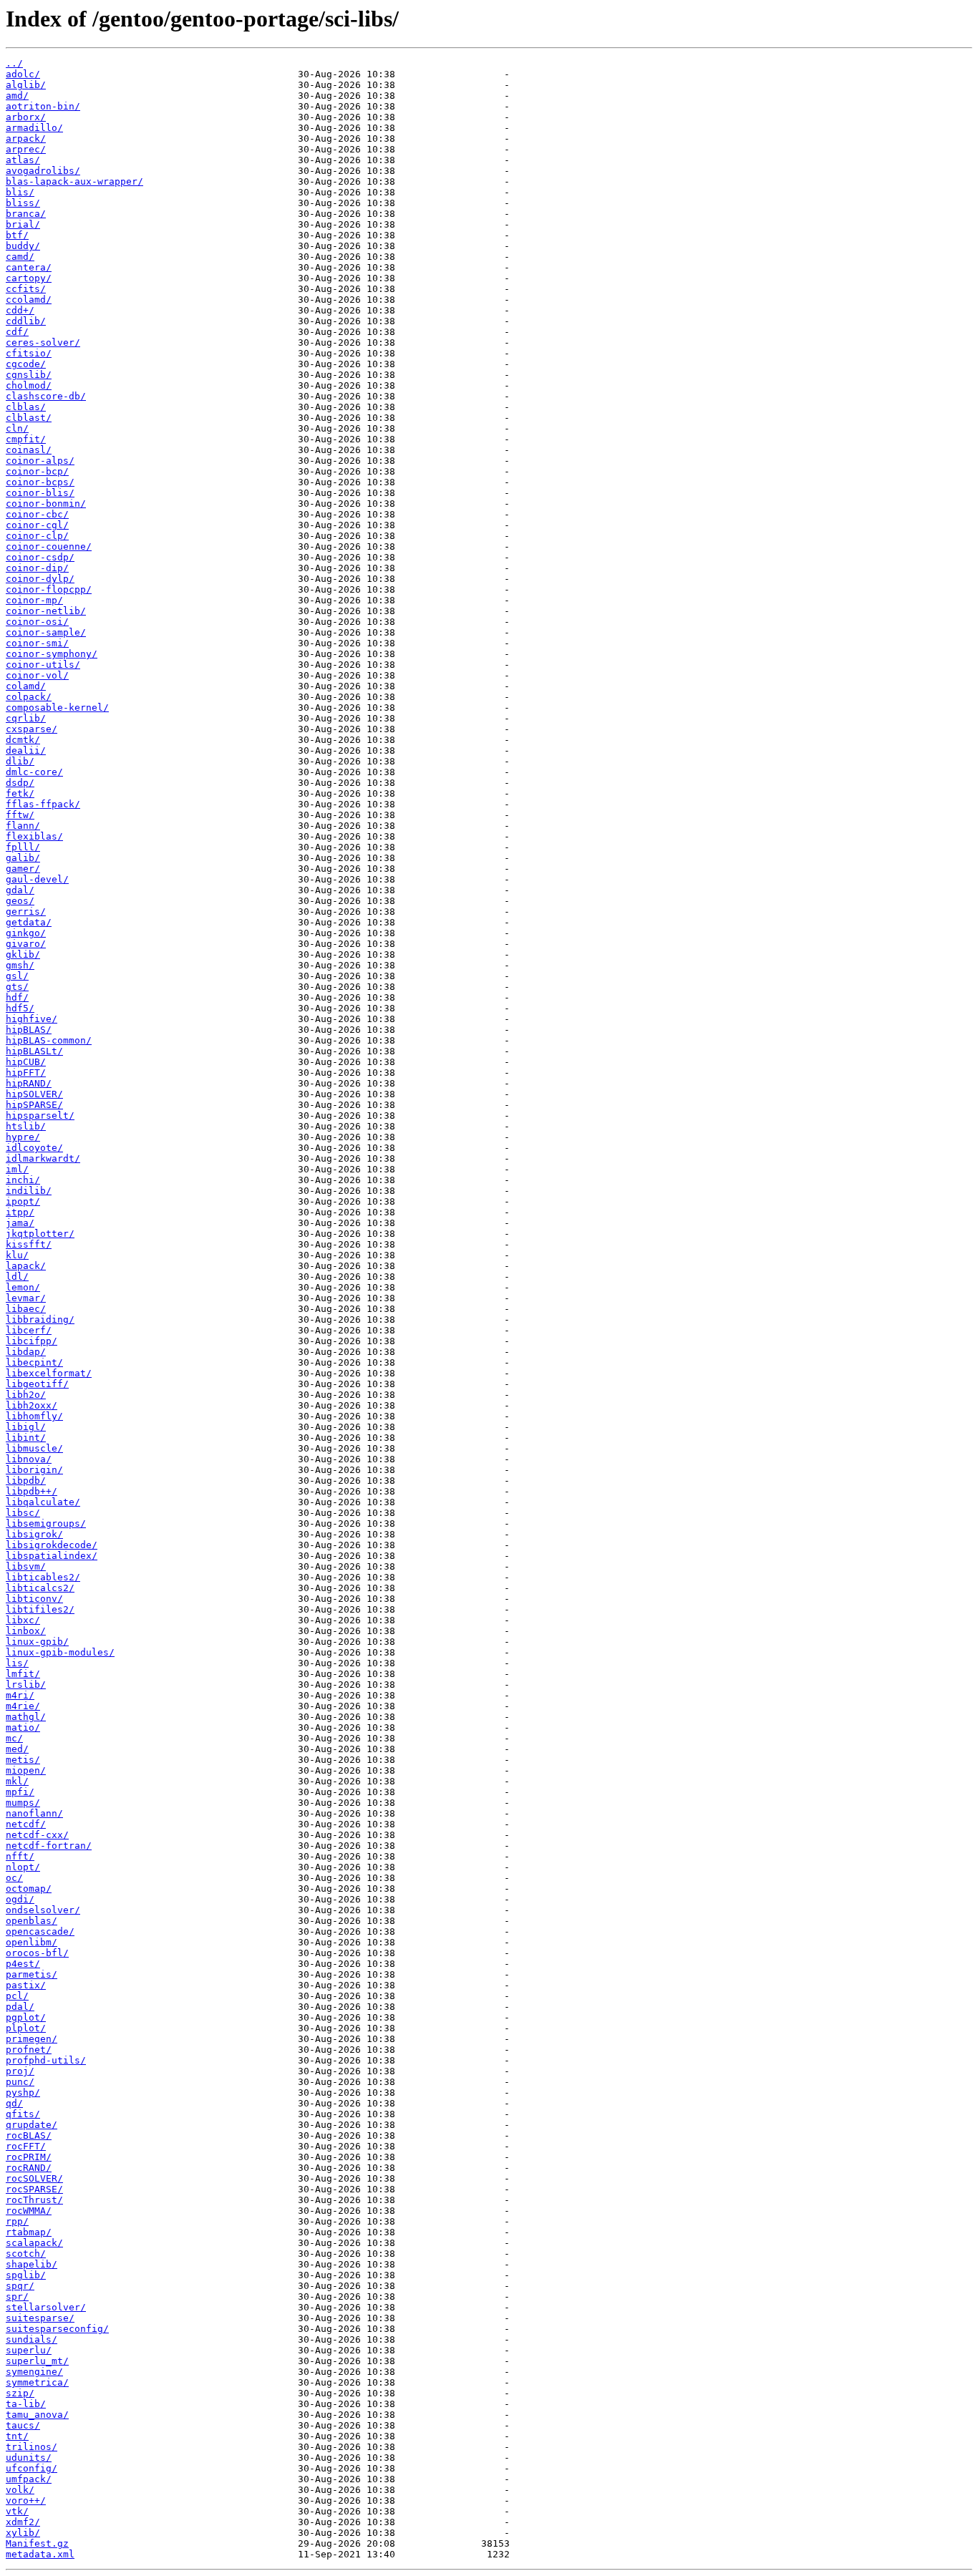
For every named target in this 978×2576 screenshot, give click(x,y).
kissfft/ (29, 1244)
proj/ (20, 2071)
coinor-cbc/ (37, 514)
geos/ (20, 901)
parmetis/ (32, 1974)
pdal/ (20, 2007)
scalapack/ (34, 2243)
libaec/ (26, 1309)
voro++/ (26, 2500)
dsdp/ (20, 783)
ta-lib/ (26, 2404)
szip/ (20, 2393)
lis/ (17, 1663)
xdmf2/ (23, 2522)
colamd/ (26, 686)
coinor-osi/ (37, 622)
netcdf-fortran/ (49, 1846)
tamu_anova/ (37, 2415)
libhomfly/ (34, 1416)
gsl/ (17, 976)
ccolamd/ (29, 300)
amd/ (17, 96)
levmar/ (26, 1298)
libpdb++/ (32, 1491)
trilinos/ (32, 2447)
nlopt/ (23, 1867)
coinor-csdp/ (40, 557)
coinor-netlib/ (46, 611)
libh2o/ (26, 1395)
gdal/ (20, 890)
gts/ (17, 987)
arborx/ (26, 117)
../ (14, 63)
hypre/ (23, 1137)
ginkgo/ (26, 933)
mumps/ (23, 1803)
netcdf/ (26, 1824)
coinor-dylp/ (40, 579)
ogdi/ (20, 1899)
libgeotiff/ (37, 1384)
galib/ (23, 858)
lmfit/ (23, 1674)
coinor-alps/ (40, 461)
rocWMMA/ (29, 2211)
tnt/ (17, 2436)
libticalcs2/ (40, 1588)
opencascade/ (40, 1931)
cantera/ (29, 267)
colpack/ (29, 697)
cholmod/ (29, 385)
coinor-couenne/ (49, 546)
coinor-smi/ (37, 643)
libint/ (26, 1438)
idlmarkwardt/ (43, 1158)
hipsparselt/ (40, 1116)
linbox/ (26, 1631)
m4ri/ (20, 1695)
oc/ (14, 1878)
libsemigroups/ (46, 1523)
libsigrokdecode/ (52, 1545)
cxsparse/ (32, 729)
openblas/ (32, 1921)
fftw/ (20, 815)
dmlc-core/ (34, 772)
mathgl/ (26, 1717)
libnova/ (29, 1459)
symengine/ (34, 2372)
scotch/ (26, 2254)
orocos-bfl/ (37, 1953)
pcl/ (17, 1996)
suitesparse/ (40, 2318)
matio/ (23, 1727)
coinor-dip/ (37, 568)
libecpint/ (34, 1362)
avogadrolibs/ (43, 171)
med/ (17, 1749)
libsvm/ (26, 1566)
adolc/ (23, 74)
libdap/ (26, 1352)
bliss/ (23, 203)
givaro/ (26, 944)
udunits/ (29, 2458)
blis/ (20, 192)
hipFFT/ (26, 1073)
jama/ (20, 1223)
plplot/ (26, 2028)
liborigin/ (34, 1470)
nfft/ (20, 1856)
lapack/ (26, 1266)
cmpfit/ (26, 439)
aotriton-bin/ (43, 106)
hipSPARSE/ (34, 1105)
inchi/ (23, 1180)
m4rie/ (23, 1706)
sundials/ (32, 2339)
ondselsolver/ (43, 1910)
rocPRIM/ (29, 2157)
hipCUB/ (26, 1062)
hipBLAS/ (29, 1030)
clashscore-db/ (46, 396)
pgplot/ (26, 2017)
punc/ (20, 2082)
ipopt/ (23, 1201)
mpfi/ (20, 1792)
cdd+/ (20, 310)
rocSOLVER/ (34, 2178)
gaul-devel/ (37, 879)
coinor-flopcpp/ (49, 589)
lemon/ (23, 1287)
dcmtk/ (23, 740)
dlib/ (20, 761)
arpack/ (26, 138)
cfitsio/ (29, 353)
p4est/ (23, 1964)
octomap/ (29, 1889)
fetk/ (20, 793)
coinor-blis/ (40, 493)
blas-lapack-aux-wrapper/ (74, 181)
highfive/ (32, 1019)
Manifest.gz (37, 2543)
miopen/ (26, 1770)
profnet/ (29, 2050)
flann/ (23, 826)
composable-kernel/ (57, 708)
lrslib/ (26, 1685)
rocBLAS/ (29, 2135)
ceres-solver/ (43, 342)
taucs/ (23, 2425)
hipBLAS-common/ (49, 1040)
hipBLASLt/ (34, 1051)
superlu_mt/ (37, 2361)
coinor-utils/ (43, 665)
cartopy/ (29, 278)
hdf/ (17, 997)
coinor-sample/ (46, 632)
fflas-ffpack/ (43, 804)
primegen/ (32, 2039)
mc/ (14, 1738)
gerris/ (26, 912)
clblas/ (26, 407)
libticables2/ (43, 1577)
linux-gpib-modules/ (60, 1652)
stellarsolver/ (46, 2307)
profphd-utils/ (46, 2060)
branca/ (26, 214)
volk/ (20, 2490)
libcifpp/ (32, 1341)
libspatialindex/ (52, 1556)
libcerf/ (29, 1330)
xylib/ (23, 2533)
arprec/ (26, 149)
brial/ (23, 224)
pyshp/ (23, 2093)
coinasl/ (29, 450)
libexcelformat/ (49, 1373)
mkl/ (17, 1781)
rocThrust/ (34, 2200)
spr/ (17, 2296)
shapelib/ (32, 2264)
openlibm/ (32, 1942)
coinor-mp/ (34, 600)
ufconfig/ (32, 2468)
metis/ (23, 1760)
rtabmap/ (29, 2232)
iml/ (17, 1169)
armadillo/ (34, 128)
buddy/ (23, 246)
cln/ (17, 428)
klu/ (17, 1255)
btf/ (17, 235)
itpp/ (20, 1212)
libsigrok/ (34, 1534)
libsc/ (23, 1513)
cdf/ (17, 332)
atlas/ (23, 160)
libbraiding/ (40, 1319)
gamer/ (23, 869)
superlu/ (29, 2350)
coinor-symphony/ (52, 654)
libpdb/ (26, 1481)
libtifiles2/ (40, 1609)
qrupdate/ (32, 2125)
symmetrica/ (37, 2382)
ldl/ (17, 1277)
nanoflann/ (34, 1813)
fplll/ (23, 847)
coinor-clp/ (37, 536)
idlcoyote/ (34, 1148)
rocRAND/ (29, 2168)
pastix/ (26, 1985)
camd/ (20, 257)
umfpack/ (29, 2479)
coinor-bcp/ (37, 471)
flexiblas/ (34, 836)
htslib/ (26, 1126)
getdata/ (29, 922)
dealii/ (26, 750)
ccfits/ (26, 289)
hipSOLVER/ (34, 1094)
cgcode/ (26, 364)
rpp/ (17, 2221)
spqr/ (20, 2286)
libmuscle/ (34, 1448)
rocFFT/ (26, 2146)
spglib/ (26, 2275)
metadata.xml (40, 2554)
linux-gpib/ (37, 1642)
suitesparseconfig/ (57, 2329)
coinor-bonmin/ (46, 504)
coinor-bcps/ (40, 482)
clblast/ (29, 418)
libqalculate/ (43, 1502)
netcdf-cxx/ (37, 1835)
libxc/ (23, 1620)
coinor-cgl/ (37, 525)
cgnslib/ (29, 375)
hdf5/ (20, 1008)
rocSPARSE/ (34, 2189)
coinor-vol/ (37, 675)
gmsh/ (20, 965)
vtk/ (17, 2511)
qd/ (14, 2103)
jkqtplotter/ (40, 1234)
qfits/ (23, 2114)
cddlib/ (26, 321)
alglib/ (26, 85)
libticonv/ (34, 1599)
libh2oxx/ (32, 1405)
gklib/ (23, 954)
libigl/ (26, 1427)
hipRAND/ (29, 1083)
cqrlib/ (26, 718)
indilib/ (29, 1191)
